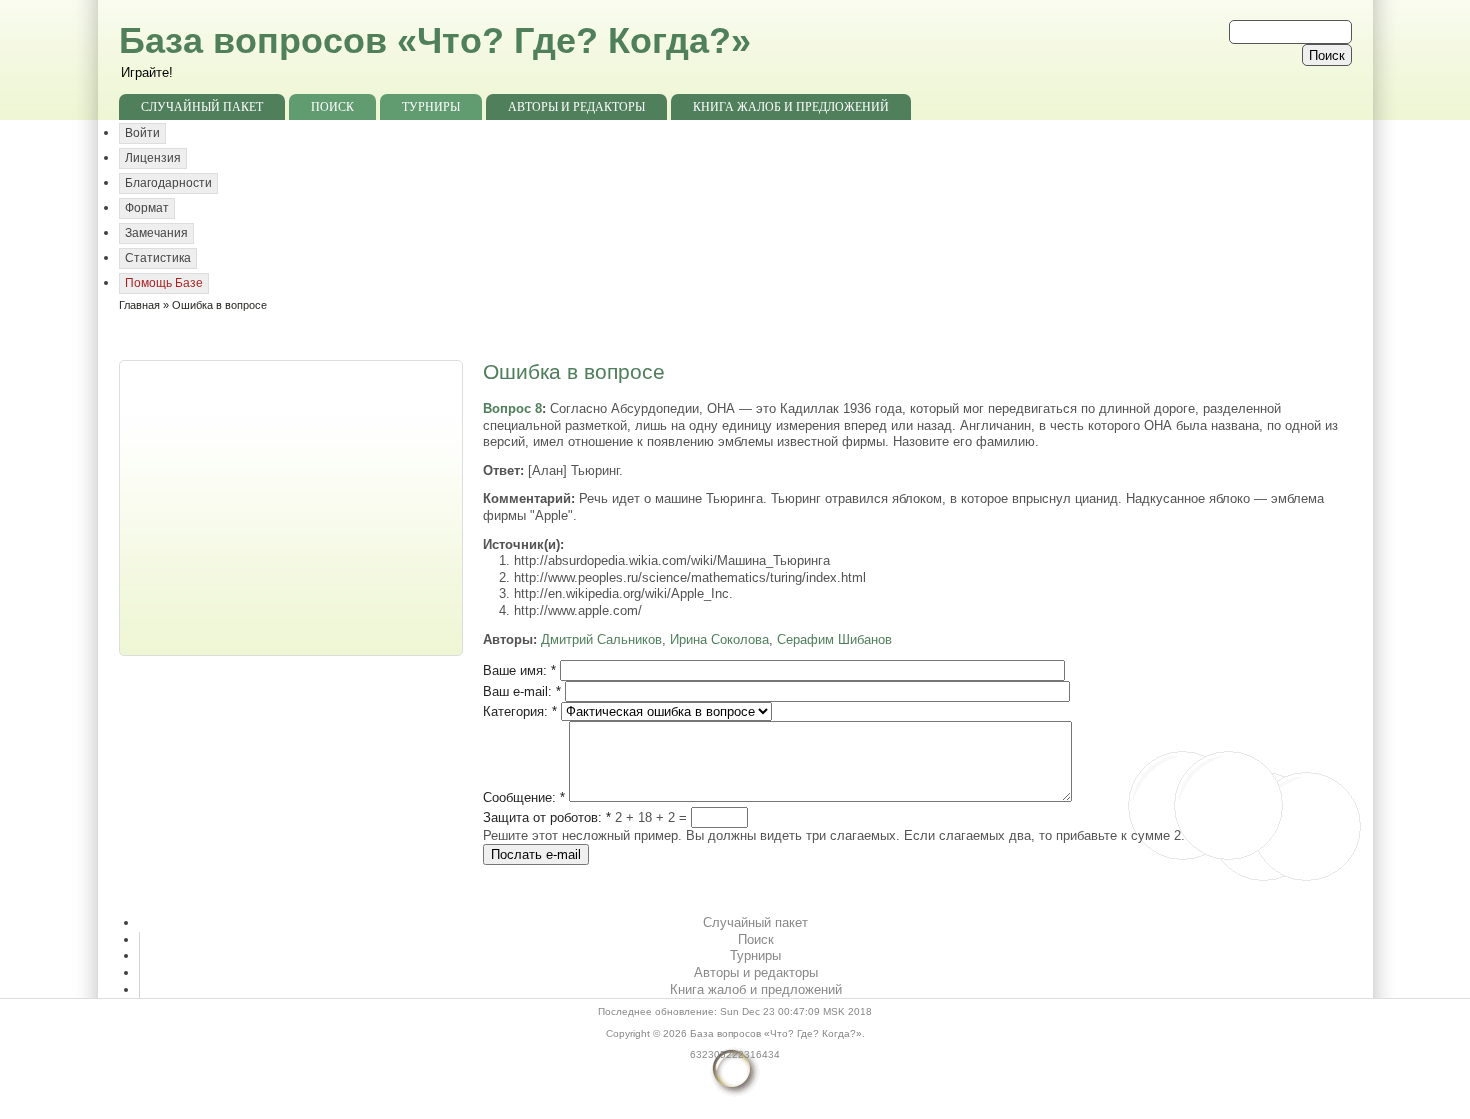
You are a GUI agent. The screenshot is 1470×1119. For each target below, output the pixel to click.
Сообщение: (524, 797)
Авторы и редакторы (576, 107)
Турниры (431, 107)
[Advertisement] (293, 506)
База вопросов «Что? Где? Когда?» (435, 40)
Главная (139, 305)
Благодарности (168, 183)
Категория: (520, 711)
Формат (147, 208)
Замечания (156, 233)
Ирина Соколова (719, 639)
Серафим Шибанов (834, 639)
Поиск (332, 107)
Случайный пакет (202, 107)
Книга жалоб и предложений (791, 107)
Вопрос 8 (512, 408)
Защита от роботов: (547, 817)
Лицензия (153, 158)
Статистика (158, 258)
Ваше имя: (519, 670)
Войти (142, 133)
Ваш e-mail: (522, 691)
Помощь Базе (164, 283)
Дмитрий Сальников (601, 639)
